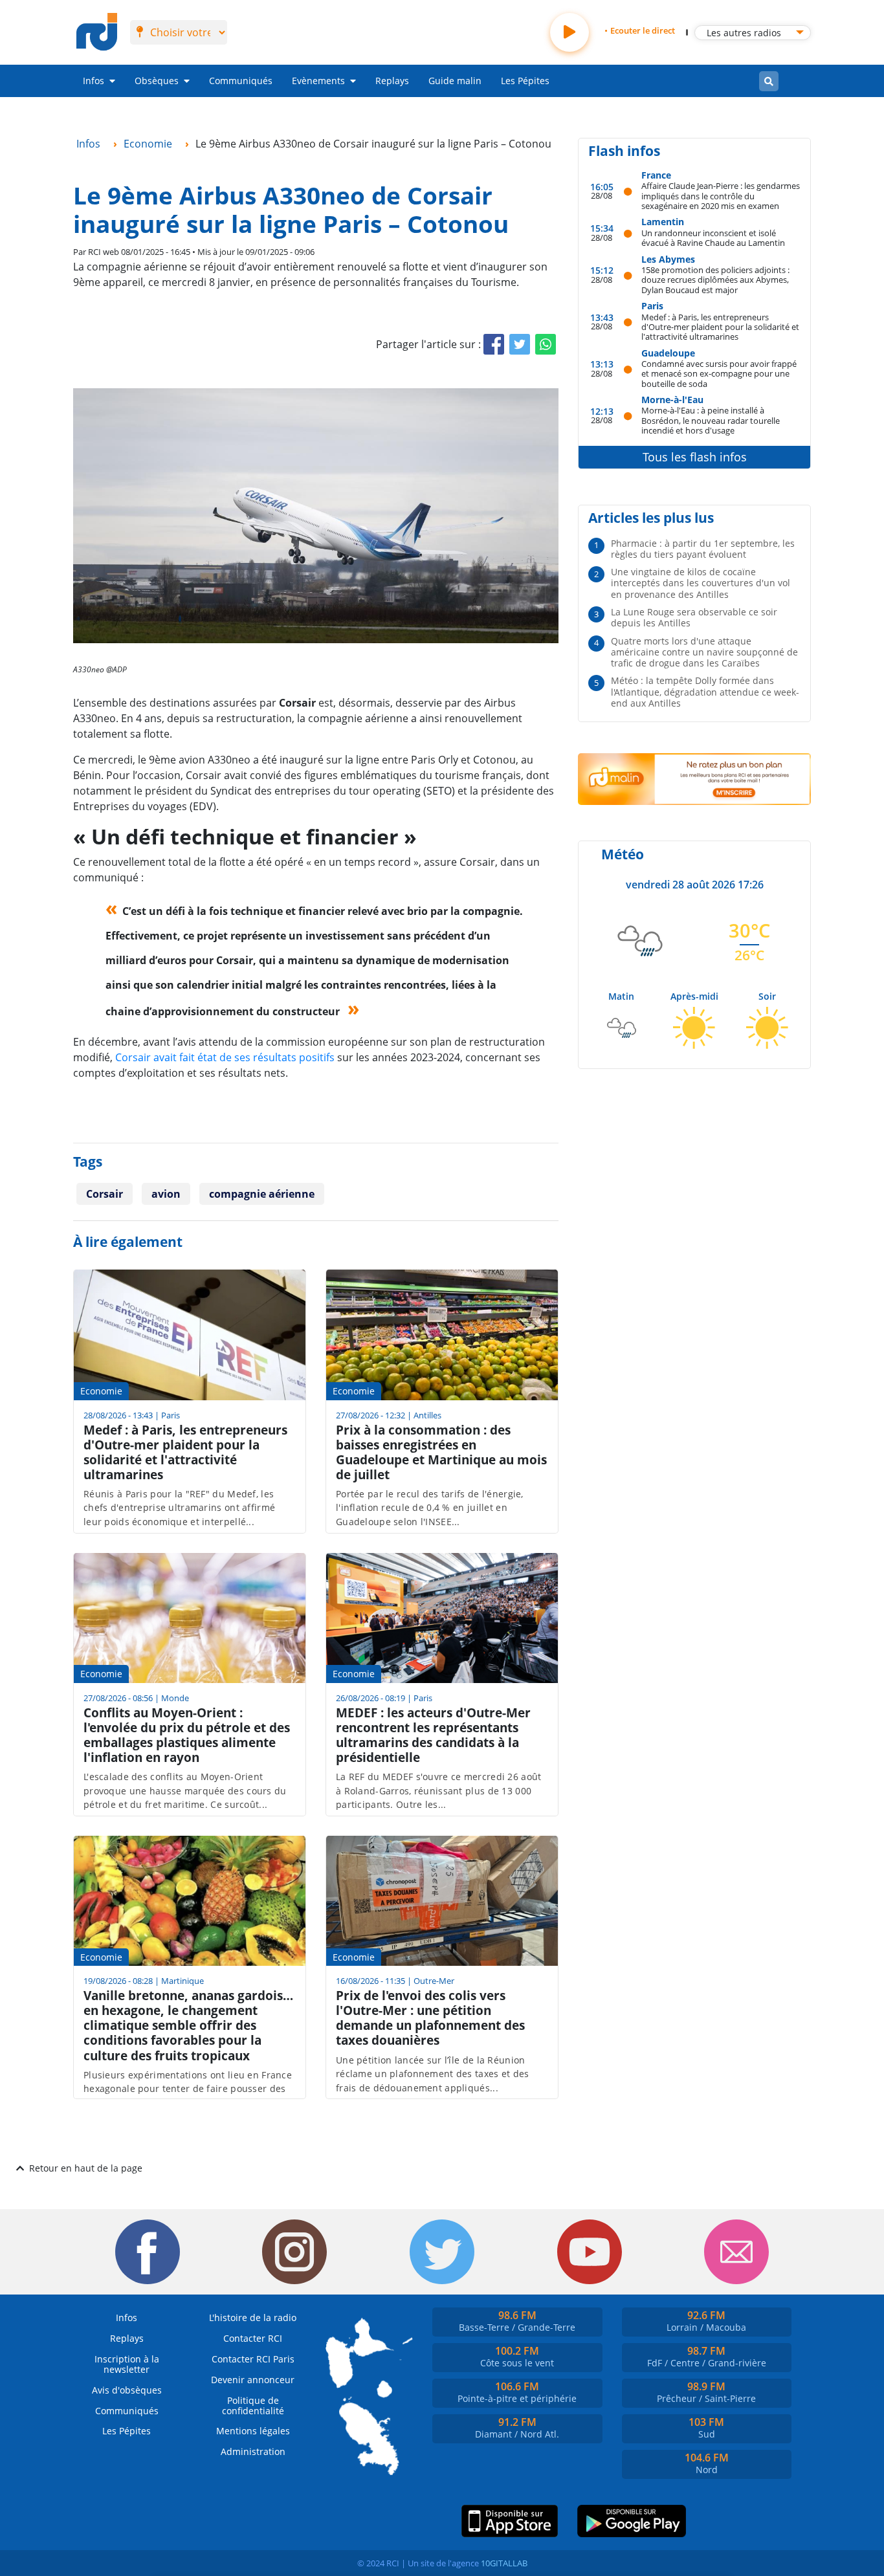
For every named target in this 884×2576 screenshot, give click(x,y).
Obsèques (157, 81)
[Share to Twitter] (520, 344)
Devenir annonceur (253, 2380)
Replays (392, 81)
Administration (253, 2451)
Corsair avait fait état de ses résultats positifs (225, 1057)
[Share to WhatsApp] (546, 344)
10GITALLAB (504, 2563)
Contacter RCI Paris (253, 2359)
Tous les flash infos (695, 457)
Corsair (105, 1194)
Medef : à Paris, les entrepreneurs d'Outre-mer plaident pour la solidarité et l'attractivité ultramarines (720, 327)
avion (166, 1194)
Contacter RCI (253, 2338)
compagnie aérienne (262, 1194)
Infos (94, 81)
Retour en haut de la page (86, 2168)
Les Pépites (525, 81)
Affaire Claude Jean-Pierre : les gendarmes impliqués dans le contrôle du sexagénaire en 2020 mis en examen (721, 195)
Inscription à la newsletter (127, 2364)
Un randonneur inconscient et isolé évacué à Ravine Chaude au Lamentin (713, 238)
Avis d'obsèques (127, 2390)
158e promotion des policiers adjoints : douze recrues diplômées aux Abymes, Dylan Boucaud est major (715, 280)
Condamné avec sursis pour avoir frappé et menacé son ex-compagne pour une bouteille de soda (719, 373)
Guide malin (455, 81)
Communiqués (241, 81)
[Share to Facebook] (494, 344)
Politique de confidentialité (253, 2405)
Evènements (318, 81)
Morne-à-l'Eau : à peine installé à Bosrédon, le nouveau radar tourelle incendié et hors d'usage (711, 420)
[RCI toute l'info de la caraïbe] (97, 32)
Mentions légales (253, 2431)
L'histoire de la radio (253, 2317)
